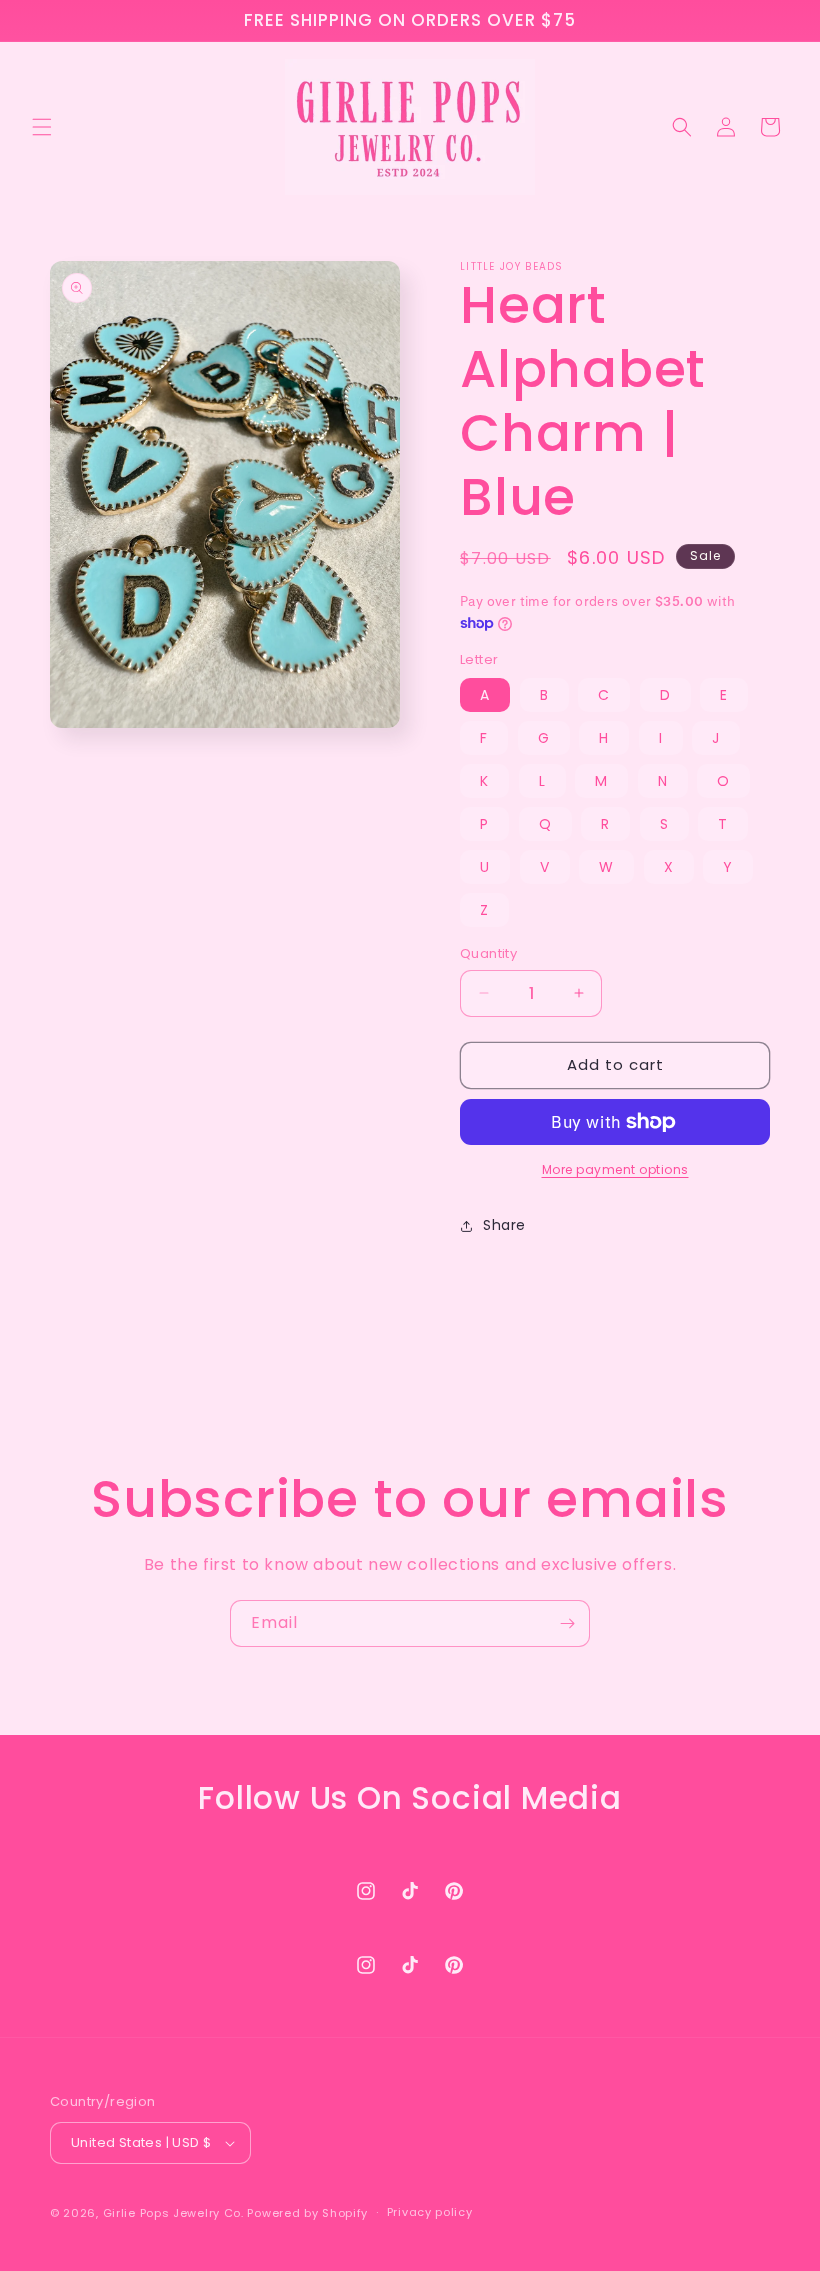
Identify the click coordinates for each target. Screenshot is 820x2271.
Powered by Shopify (307, 2213)
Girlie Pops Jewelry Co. (173, 2213)
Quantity (488, 953)
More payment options (615, 1169)
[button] (42, 127)
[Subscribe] (567, 1623)
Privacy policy (430, 2212)
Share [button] (504, 1225)
